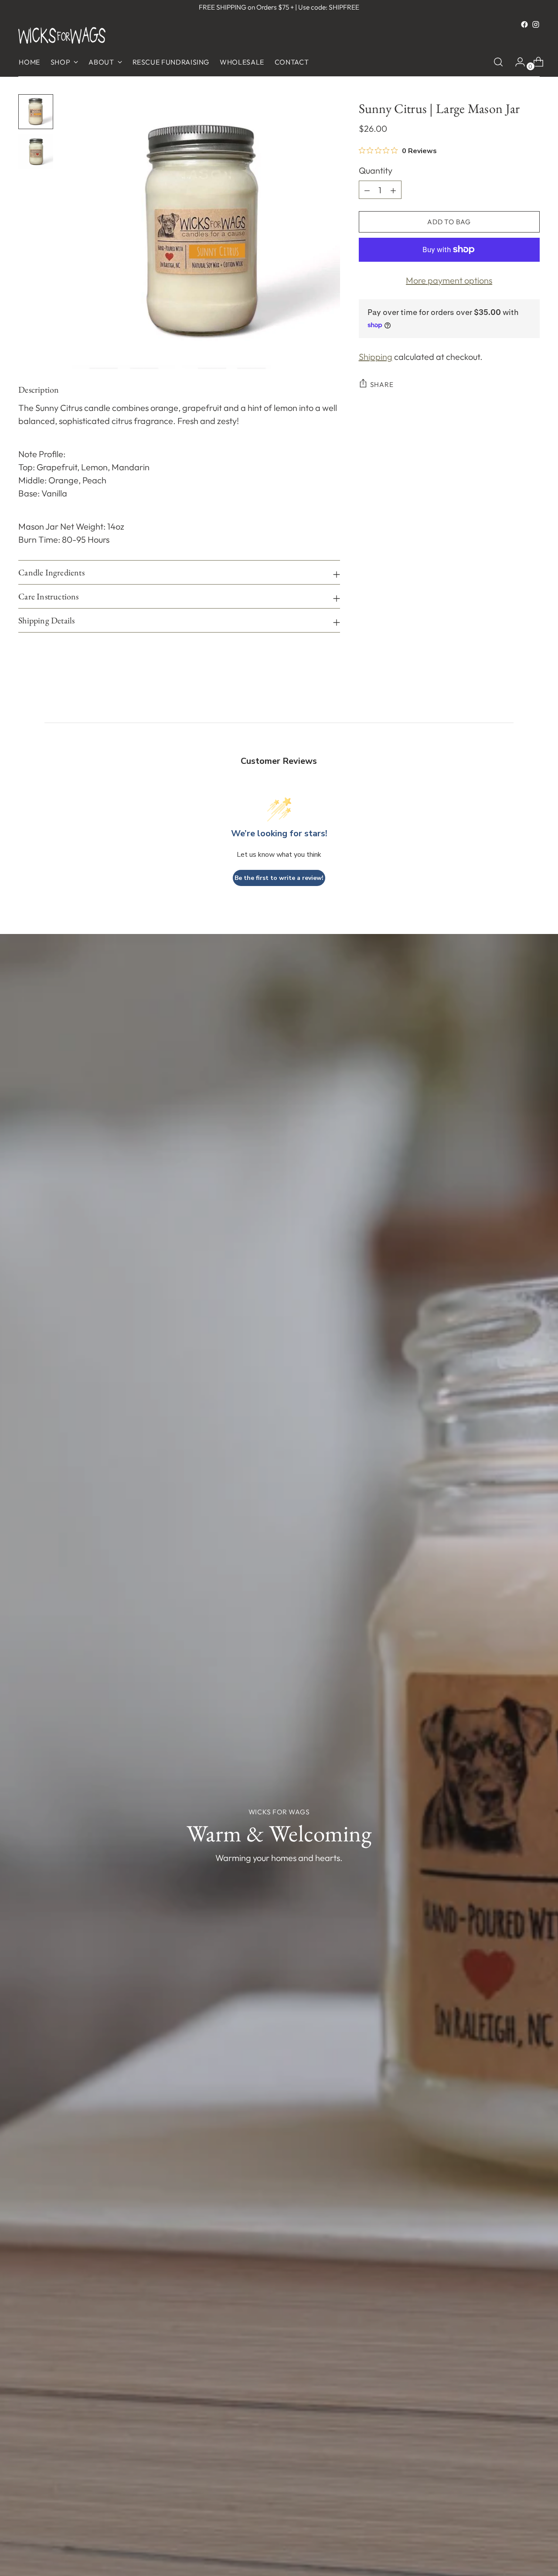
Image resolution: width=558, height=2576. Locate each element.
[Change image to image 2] (36, 152)
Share (382, 384)
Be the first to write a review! (279, 878)
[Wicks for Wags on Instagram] (536, 24)
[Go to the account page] (517, 62)
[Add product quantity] (367, 190)
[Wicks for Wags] (62, 35)
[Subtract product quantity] (393, 190)
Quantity (376, 170)
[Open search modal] (498, 62)
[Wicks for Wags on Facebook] (524, 24)
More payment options (449, 280)
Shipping (376, 357)
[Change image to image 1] (36, 112)
